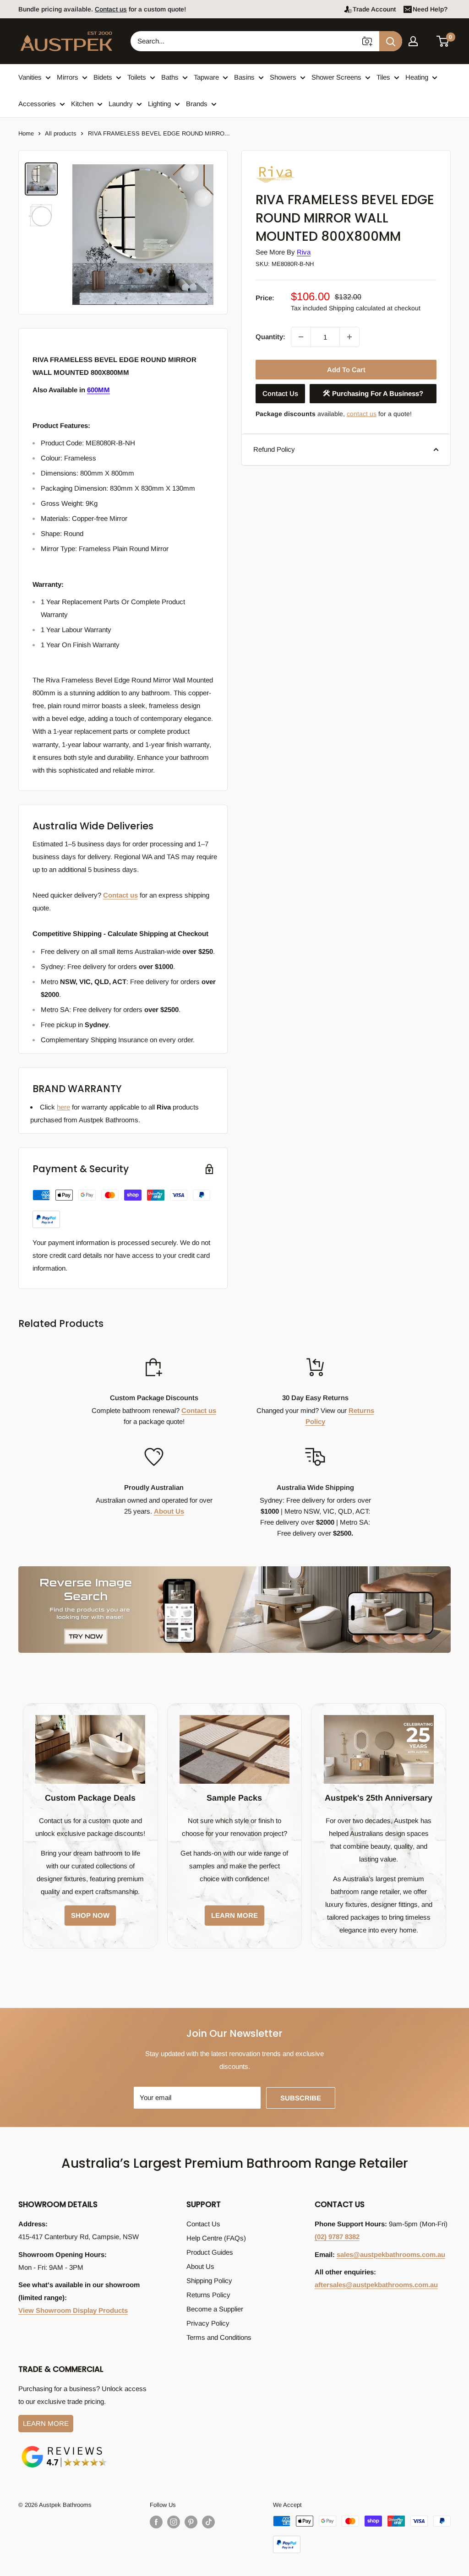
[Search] (391, 41)
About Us (169, 1511)
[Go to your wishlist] (428, 40)
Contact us (111, 9)
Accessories (37, 104)
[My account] (413, 41)
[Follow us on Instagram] (174, 2522)
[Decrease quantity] (301, 337)
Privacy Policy (208, 2323)
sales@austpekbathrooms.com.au (391, 2254)
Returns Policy (208, 2295)
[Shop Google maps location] (64, 2448)
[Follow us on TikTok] (208, 2522)
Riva (304, 252)
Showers (283, 77)
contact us (362, 414)
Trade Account (374, 9)
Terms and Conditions (219, 2337)
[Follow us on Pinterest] (191, 2522)
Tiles (383, 77)
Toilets (137, 77)
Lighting (159, 104)
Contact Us (280, 393)
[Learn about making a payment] (121, 1209)
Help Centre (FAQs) (216, 2238)
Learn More (46, 2423)
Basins (244, 77)
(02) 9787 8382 (337, 2237)
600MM (98, 390)
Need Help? (430, 9)
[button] (443, 41)
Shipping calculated (357, 308)
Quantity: (270, 337)
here (63, 1107)
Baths (170, 77)
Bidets (103, 77)
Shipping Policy (209, 2281)
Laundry (121, 104)
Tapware (206, 77)
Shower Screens (336, 77)
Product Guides (210, 2252)
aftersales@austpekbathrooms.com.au (376, 2285)
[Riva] (301, 165)
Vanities (30, 77)
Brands (197, 104)
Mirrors (68, 77)
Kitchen (82, 104)
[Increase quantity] (349, 337)
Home (26, 133)
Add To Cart (346, 370)
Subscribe (301, 2098)
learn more (234, 1915)
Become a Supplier (215, 2309)
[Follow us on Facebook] (156, 2522)
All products (61, 133)
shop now (90, 1915)
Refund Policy (274, 449)
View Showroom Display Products (73, 2310)
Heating (417, 77)
